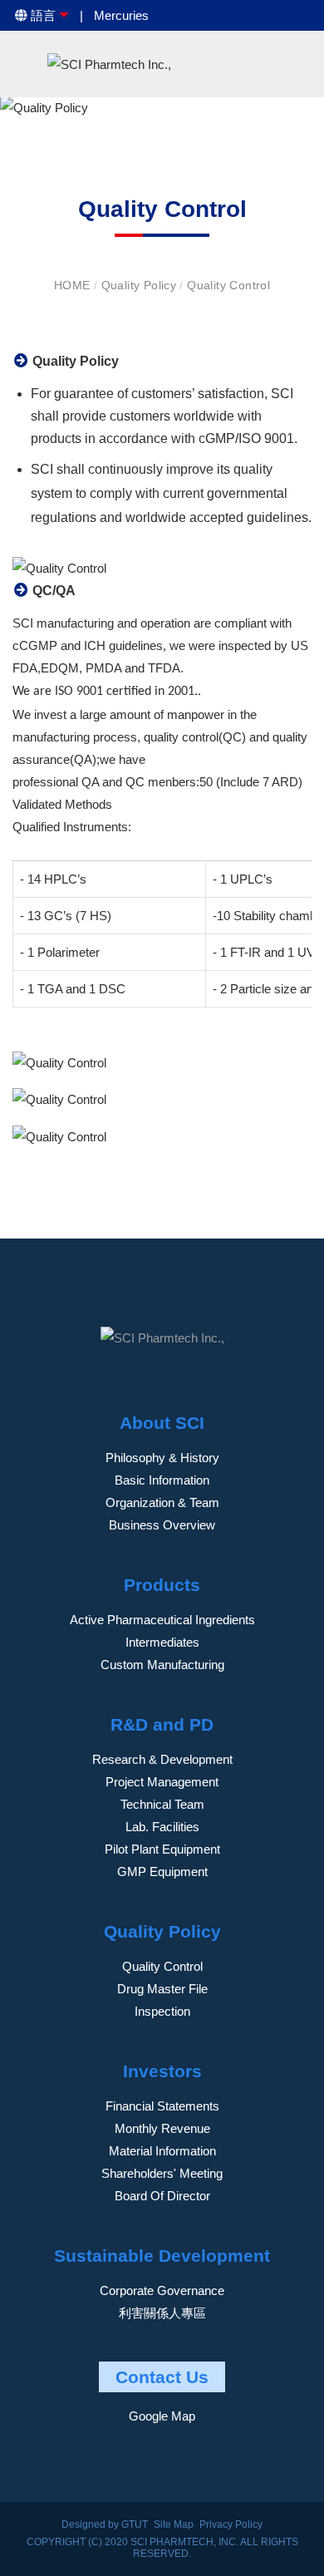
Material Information (162, 2151)
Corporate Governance (162, 2290)
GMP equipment (162, 1872)
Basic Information (162, 1480)
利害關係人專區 (162, 2313)
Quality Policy (141, 285)
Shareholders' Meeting (162, 2173)
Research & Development (162, 1759)
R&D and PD (162, 1724)
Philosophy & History (162, 1458)
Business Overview (162, 1525)
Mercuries (121, 15)
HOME (74, 285)
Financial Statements (162, 2106)
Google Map (162, 2416)
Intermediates (162, 1642)
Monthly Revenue (162, 2128)
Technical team (162, 1804)
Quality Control (228, 285)
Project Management (162, 1782)
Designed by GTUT (105, 2524)
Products (162, 1585)
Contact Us (162, 2377)
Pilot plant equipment (162, 1849)
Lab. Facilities (162, 1827)
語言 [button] (42, 15)
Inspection (162, 2011)
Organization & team (162, 1502)
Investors (162, 2071)
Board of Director (162, 2196)
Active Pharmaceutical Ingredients (162, 1620)
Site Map (174, 2524)
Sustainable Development (162, 2256)
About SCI (162, 1423)
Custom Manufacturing (162, 1665)
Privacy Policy (231, 2524)
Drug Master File (162, 1989)
